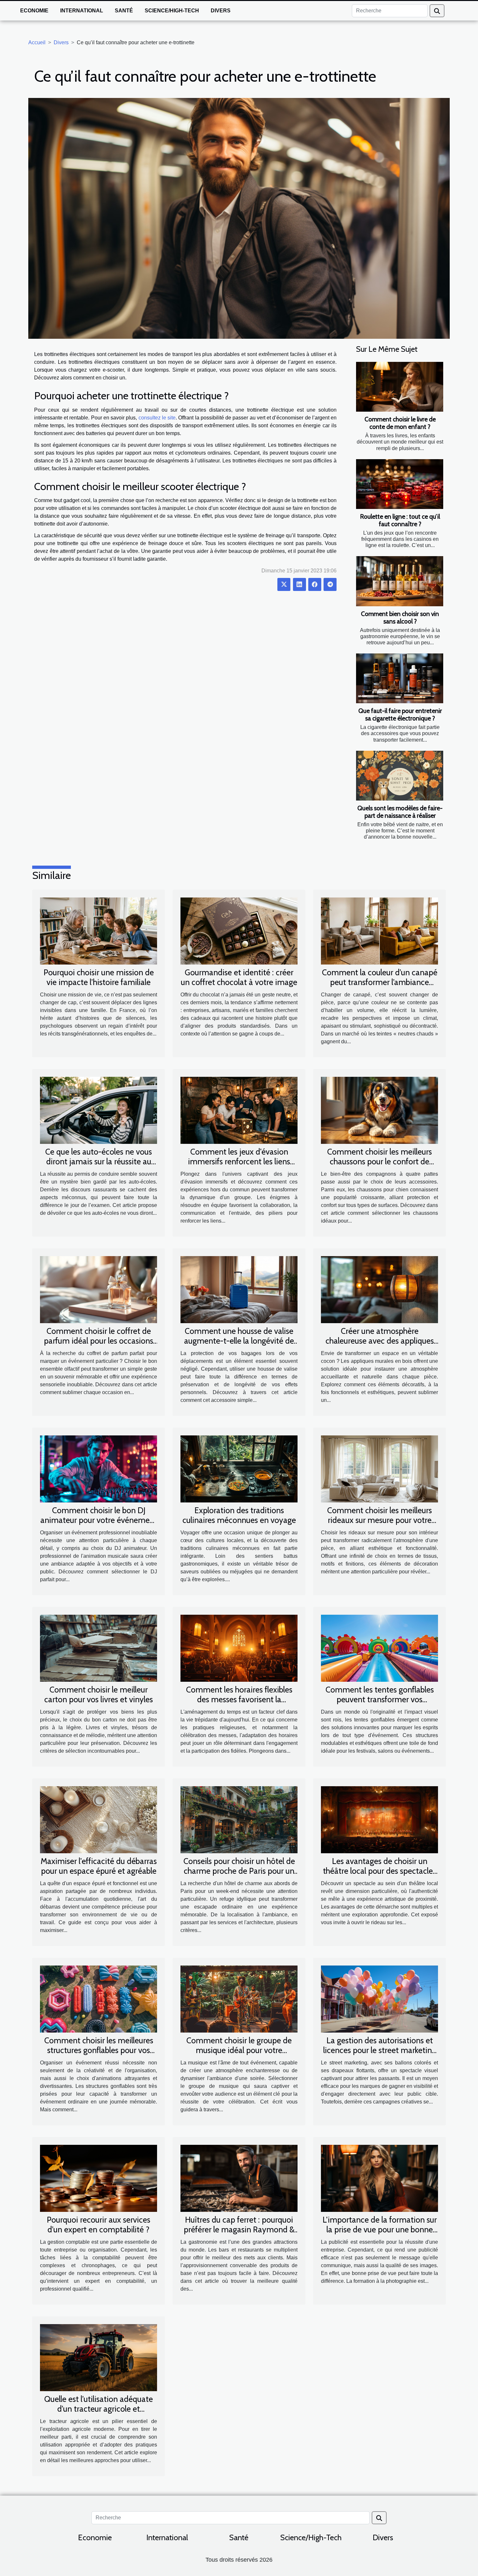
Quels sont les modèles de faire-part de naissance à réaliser (400, 812)
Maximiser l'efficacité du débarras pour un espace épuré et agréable (99, 1866)
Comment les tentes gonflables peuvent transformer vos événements (380, 1699)
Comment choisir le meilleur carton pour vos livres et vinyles (99, 1694)
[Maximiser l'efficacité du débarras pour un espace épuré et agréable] (99, 1819)
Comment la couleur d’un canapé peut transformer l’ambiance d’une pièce (380, 982)
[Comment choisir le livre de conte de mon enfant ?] (400, 387)
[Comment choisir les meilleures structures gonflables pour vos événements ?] (99, 1999)
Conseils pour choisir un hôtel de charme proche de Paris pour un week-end (239, 1871)
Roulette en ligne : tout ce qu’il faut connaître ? (400, 520)
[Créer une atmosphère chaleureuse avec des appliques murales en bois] (379, 1289)
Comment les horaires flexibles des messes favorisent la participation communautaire (239, 1699)
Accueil (37, 42)
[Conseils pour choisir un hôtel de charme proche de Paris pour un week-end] (239, 1819)
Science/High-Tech (172, 11)
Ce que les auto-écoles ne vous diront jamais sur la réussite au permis (99, 1161)
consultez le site (157, 418)
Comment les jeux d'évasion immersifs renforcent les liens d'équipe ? (239, 1161)
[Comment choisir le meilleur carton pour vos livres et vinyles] (99, 1648)
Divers (221, 11)
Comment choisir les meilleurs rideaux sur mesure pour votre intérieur (379, 1520)
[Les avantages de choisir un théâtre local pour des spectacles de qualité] (379, 1819)
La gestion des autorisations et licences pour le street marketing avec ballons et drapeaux (380, 2050)
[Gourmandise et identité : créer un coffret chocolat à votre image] (239, 931)
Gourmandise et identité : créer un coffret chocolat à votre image (239, 977)
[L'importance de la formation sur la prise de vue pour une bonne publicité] (379, 2178)
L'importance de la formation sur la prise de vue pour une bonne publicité (380, 2229)
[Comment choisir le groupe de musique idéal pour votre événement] (239, 1999)
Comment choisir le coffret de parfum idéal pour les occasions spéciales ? (99, 1341)
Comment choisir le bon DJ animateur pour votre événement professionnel (99, 1520)
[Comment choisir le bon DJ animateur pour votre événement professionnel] (99, 1468)
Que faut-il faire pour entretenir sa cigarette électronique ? (400, 714)
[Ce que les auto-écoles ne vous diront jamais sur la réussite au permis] (99, 1110)
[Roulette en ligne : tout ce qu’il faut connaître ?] (400, 484)
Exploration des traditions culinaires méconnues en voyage (239, 1515)
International (82, 11)
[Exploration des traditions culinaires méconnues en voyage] (239, 1468)
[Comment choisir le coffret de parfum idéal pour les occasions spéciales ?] (99, 1289)
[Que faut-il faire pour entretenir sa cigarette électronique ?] (400, 678)
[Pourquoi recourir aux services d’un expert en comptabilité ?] (99, 2178)
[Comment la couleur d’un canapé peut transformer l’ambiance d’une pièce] (379, 931)
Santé (124, 11)
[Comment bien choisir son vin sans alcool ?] (400, 581)
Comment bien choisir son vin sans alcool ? (400, 617)
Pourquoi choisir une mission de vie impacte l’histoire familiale (99, 977)
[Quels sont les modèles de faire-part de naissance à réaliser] (400, 776)
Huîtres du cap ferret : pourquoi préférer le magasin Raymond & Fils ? (239, 2229)
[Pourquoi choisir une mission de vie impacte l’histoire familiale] (99, 931)
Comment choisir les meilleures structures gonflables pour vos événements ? (99, 2050)
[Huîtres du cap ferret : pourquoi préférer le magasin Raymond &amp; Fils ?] (239, 2178)
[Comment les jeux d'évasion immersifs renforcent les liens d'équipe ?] (239, 1110)
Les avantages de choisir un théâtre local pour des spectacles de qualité (379, 1871)
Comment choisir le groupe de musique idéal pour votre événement (239, 2050)
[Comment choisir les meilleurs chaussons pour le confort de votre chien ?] (379, 1110)
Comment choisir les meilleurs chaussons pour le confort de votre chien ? (379, 1161)
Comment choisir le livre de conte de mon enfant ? (400, 423)
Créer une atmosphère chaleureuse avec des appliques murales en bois (380, 1341)
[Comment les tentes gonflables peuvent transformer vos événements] (379, 1648)
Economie (34, 11)
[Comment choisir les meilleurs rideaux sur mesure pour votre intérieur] (379, 1468)
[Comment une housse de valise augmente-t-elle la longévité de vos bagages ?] (239, 1289)
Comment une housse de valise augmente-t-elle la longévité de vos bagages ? (239, 1341)
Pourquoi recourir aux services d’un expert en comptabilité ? (99, 2225)
